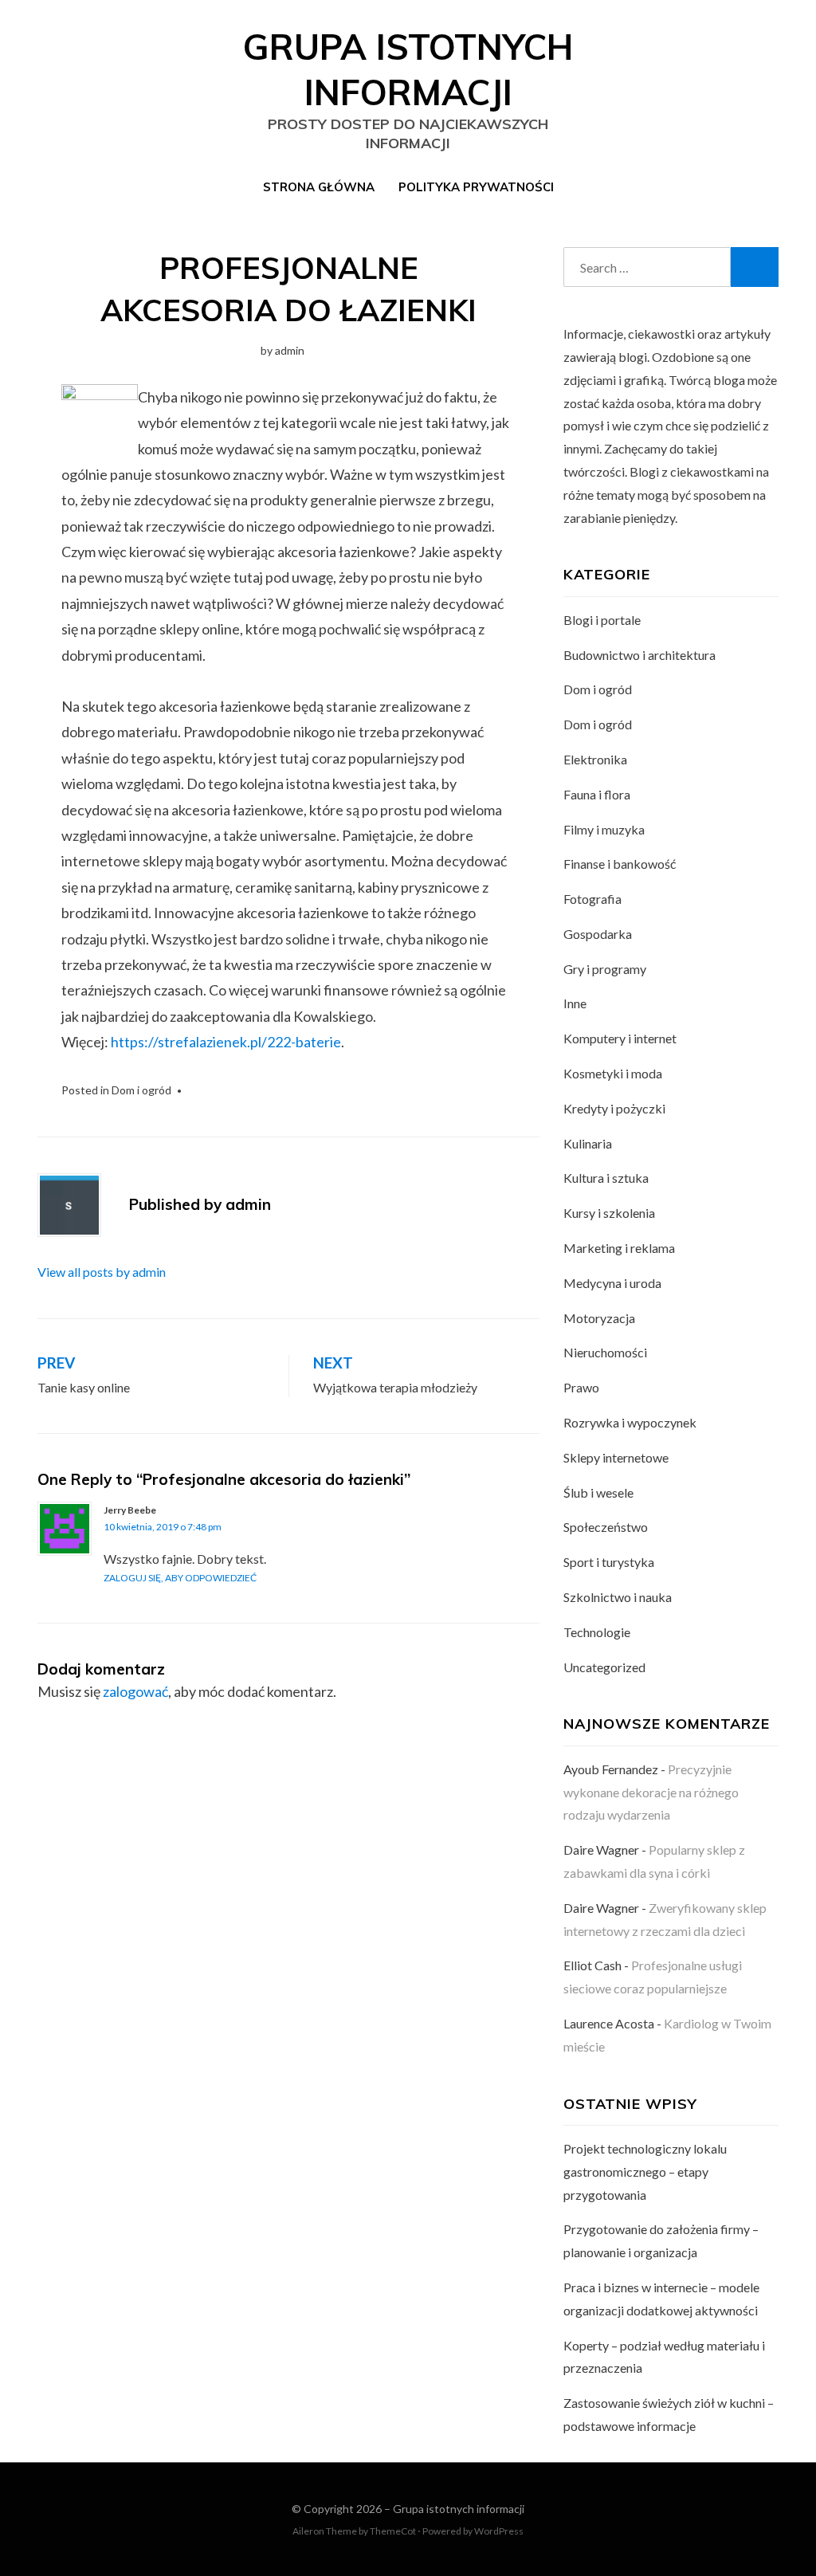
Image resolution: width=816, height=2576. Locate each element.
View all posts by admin (102, 1272)
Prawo (581, 1387)
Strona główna (319, 187)
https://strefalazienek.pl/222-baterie (226, 1042)
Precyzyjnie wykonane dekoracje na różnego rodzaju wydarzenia (651, 1792)
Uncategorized (604, 1667)
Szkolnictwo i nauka (618, 1597)
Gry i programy (605, 969)
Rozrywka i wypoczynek (630, 1422)
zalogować (135, 1691)
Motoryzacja (599, 1318)
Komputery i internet (620, 1038)
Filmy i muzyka (604, 829)
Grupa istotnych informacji (459, 2509)
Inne (575, 1003)
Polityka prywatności (476, 187)
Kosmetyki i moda (613, 1073)
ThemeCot (393, 2531)
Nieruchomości (605, 1352)
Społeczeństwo (606, 1527)
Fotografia (592, 899)
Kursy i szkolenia (609, 1213)
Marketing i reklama (619, 1248)
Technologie (597, 1632)
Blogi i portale (602, 620)
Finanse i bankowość (620, 864)
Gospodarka (598, 934)
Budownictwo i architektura (639, 655)
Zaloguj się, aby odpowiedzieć (180, 1578)
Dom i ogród (141, 1090)
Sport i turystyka (609, 1562)
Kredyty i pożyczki (614, 1108)
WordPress (499, 2531)
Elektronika (595, 759)
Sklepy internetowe (616, 1457)
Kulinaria (588, 1143)
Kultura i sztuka (606, 1178)
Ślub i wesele (598, 1492)
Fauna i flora (597, 794)
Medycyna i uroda (612, 1283)
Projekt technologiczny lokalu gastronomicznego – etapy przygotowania (645, 2172)
